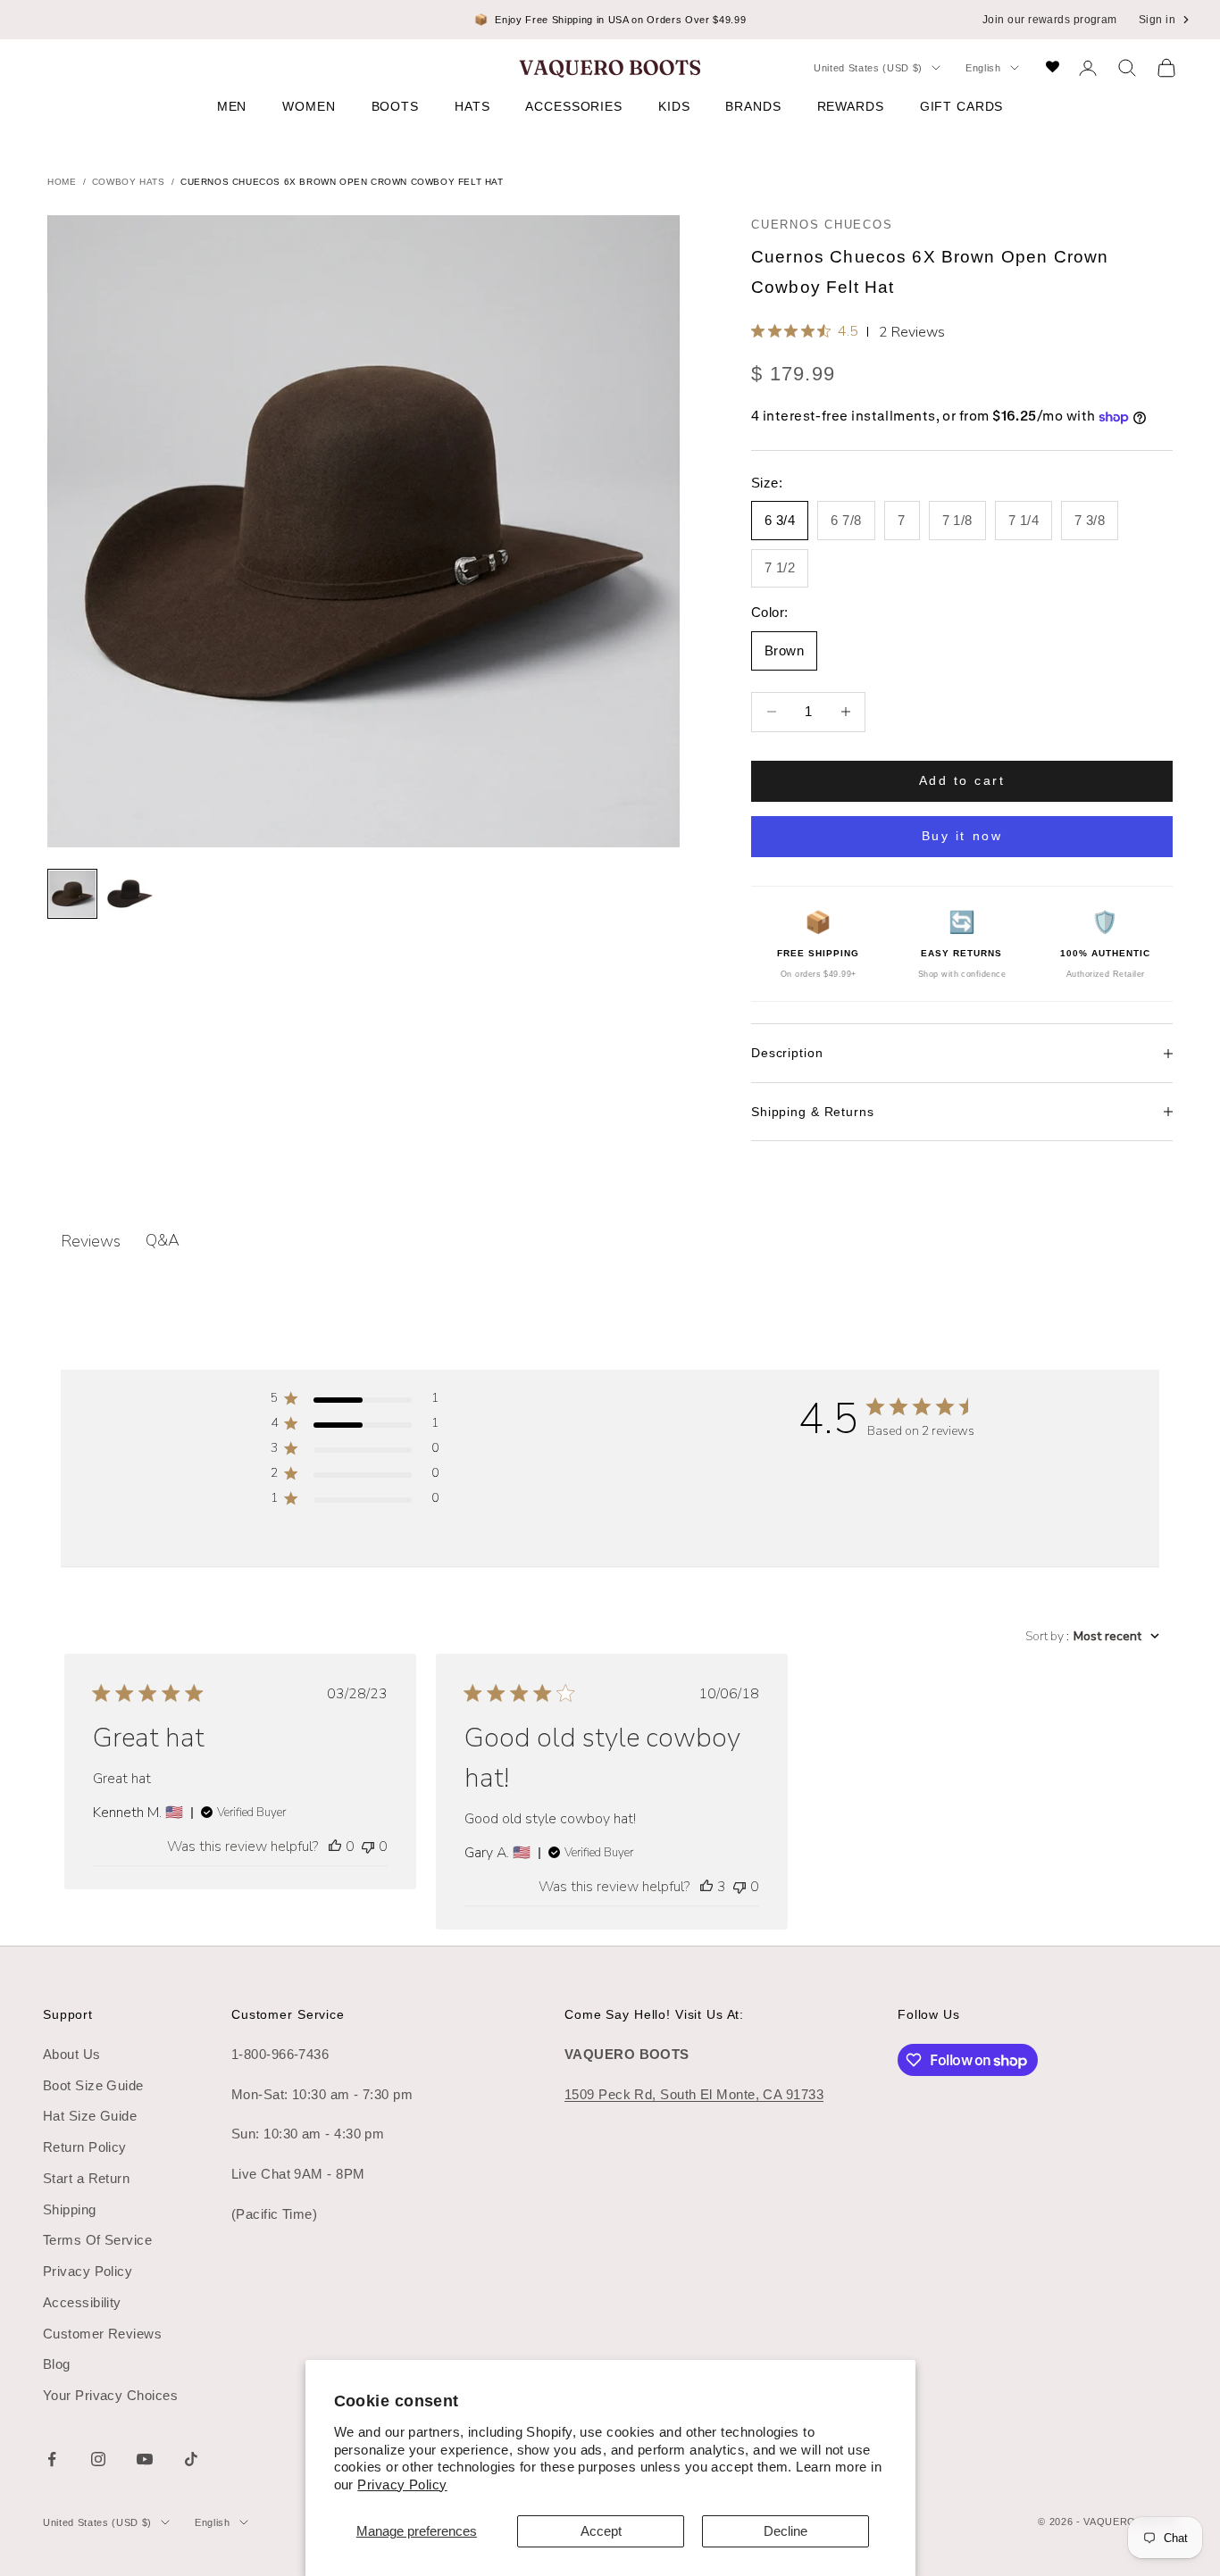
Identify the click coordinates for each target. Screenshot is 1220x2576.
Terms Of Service (97, 2240)
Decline (785, 2531)
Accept (601, 2531)
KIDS (674, 106)
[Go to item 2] (130, 894)
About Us (72, 2054)
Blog (57, 2364)
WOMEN (309, 106)
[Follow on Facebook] (52, 2459)
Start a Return (86, 2178)
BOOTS (395, 106)
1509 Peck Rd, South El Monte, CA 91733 (694, 2094)
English (983, 68)
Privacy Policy (402, 2484)
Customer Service (288, 2014)
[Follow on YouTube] (145, 2459)
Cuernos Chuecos (822, 225)
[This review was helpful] (706, 1887)
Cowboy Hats (129, 182)
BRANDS (753, 106)
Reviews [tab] (91, 1241)
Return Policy (85, 2147)
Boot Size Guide (93, 2085)
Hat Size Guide (90, 2116)
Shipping (70, 2209)
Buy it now (962, 836)
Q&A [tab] (163, 1240)
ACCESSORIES (574, 106)
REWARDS (851, 106)
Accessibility (82, 2302)
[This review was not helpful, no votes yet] (368, 1847)
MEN (232, 106)
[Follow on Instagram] (98, 2459)
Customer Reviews (102, 2334)
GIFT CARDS (962, 106)
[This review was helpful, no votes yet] (335, 1847)
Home (62, 182)
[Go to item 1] (72, 894)
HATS (472, 106)
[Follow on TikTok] (191, 2459)
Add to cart (962, 780)
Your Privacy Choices (110, 2395)
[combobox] (1092, 1636)
